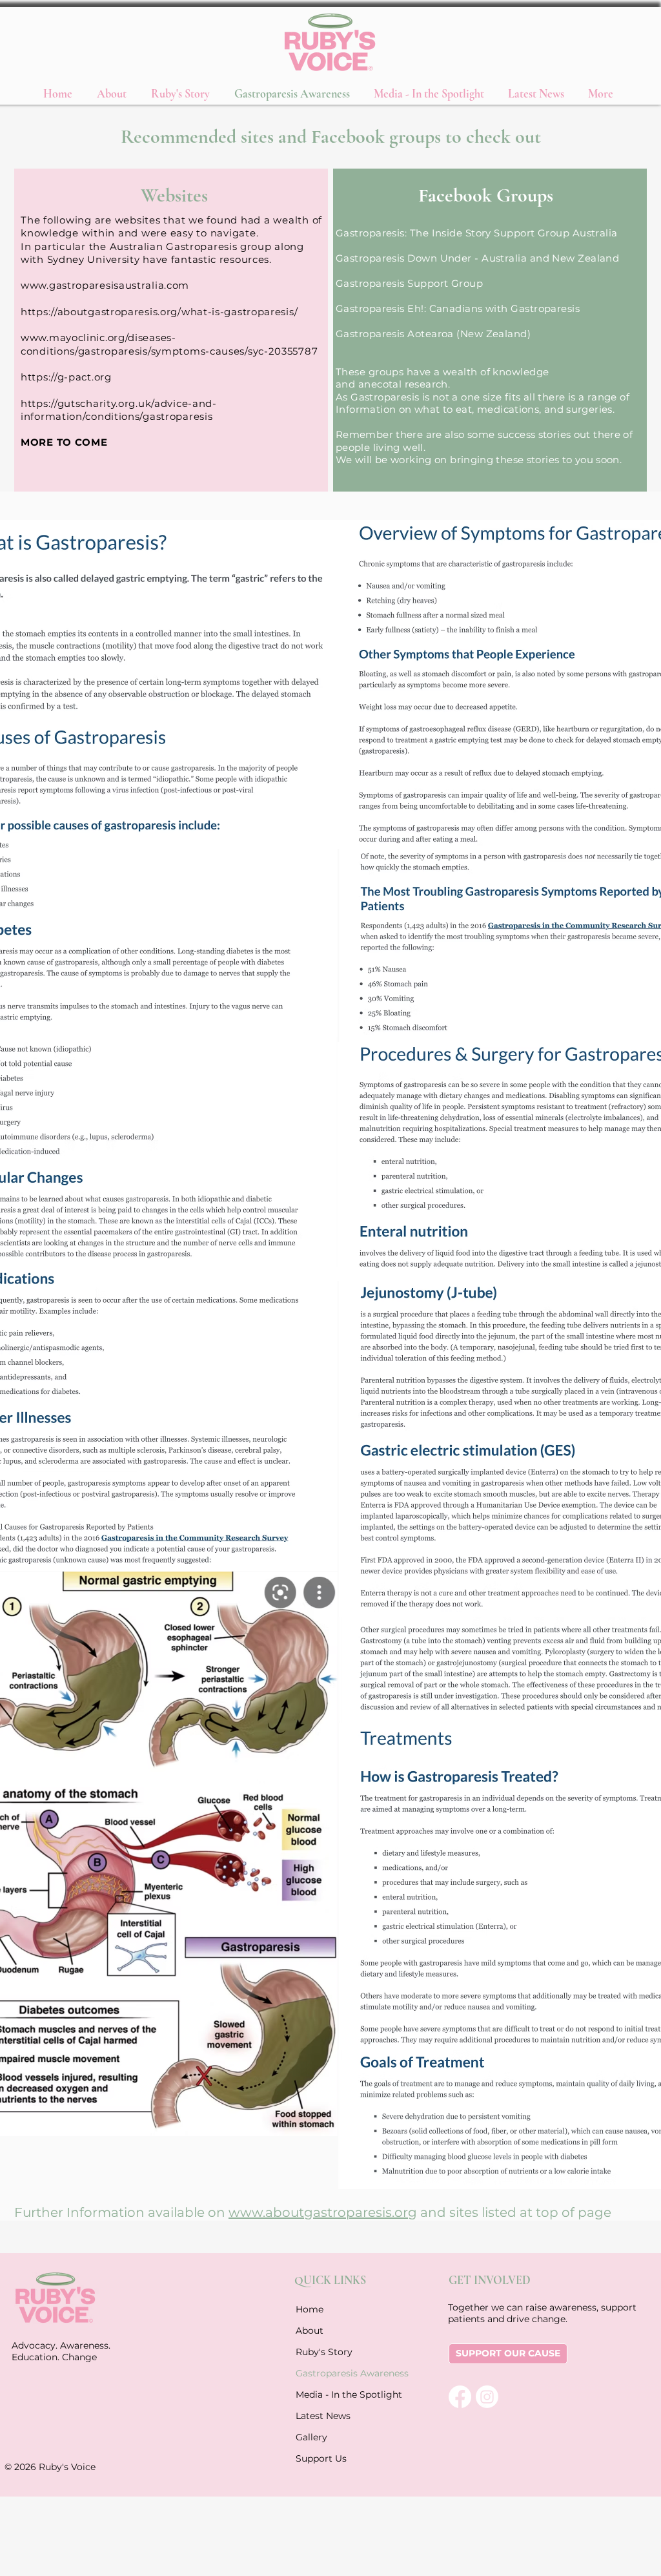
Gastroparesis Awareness (327, 2373)
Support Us (321, 2458)
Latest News (323, 2416)
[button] (431, 93)
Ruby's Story (324, 2352)
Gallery (311, 2437)
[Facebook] (460, 2397)
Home (310, 2309)
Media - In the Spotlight (327, 2394)
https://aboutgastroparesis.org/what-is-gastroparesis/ (159, 312)
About (310, 2331)
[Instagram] (487, 2397)
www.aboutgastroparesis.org (323, 2212)
